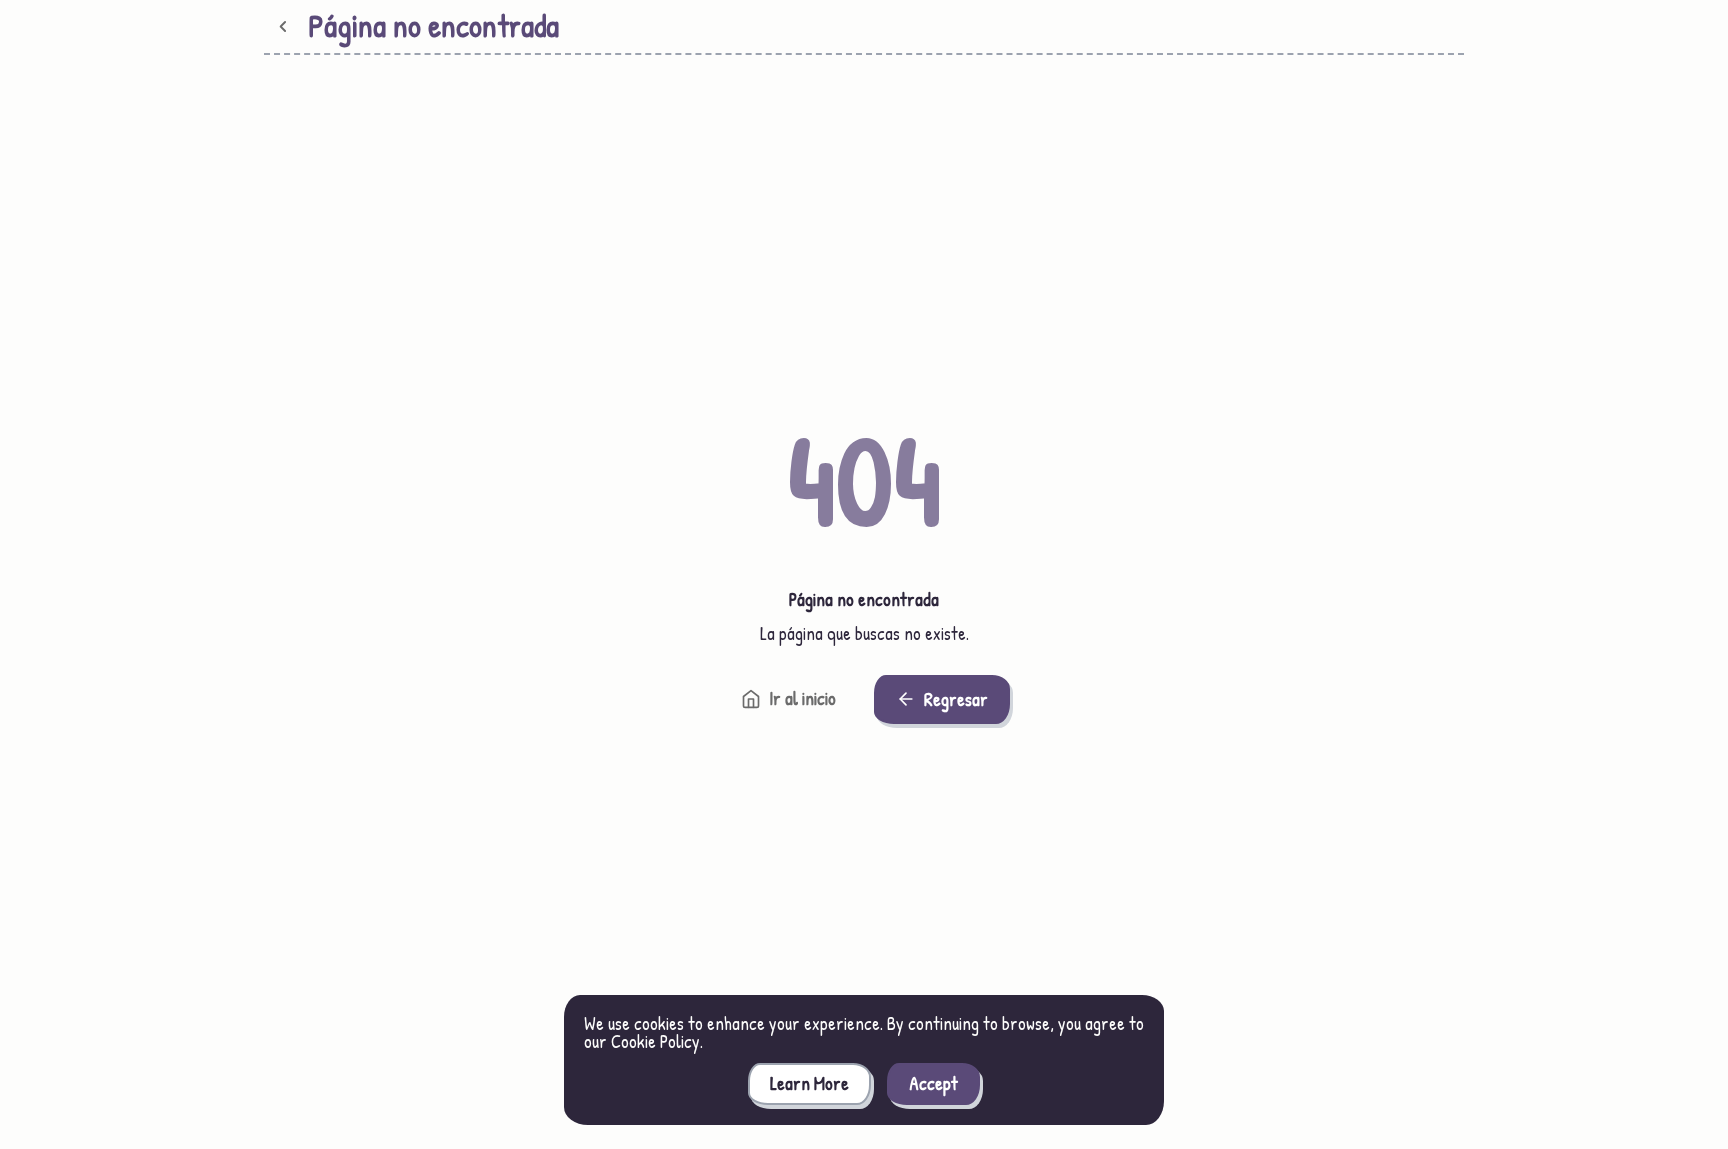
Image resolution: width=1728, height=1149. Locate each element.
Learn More (809, 1083)
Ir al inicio (802, 698)
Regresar (956, 699)
